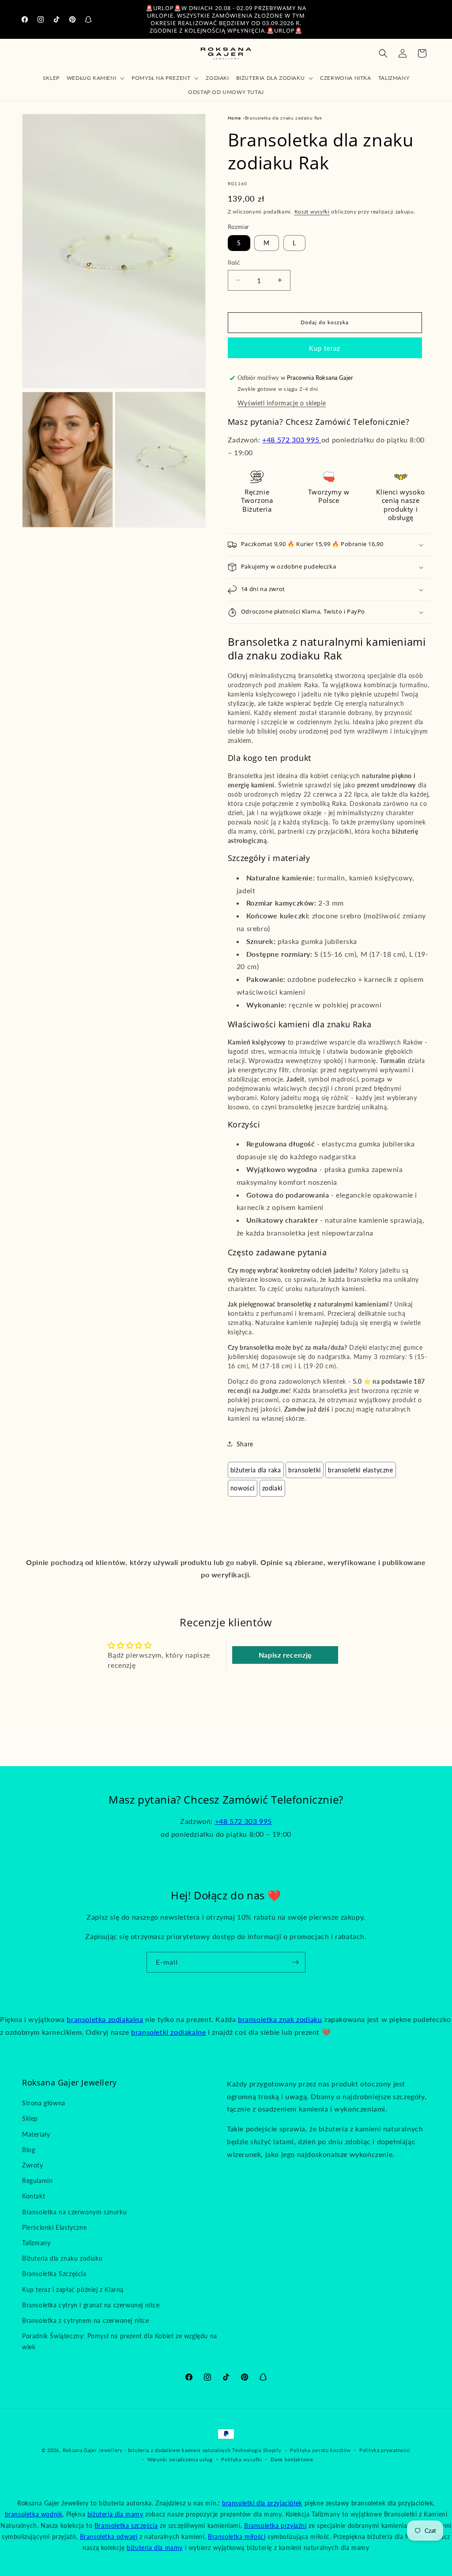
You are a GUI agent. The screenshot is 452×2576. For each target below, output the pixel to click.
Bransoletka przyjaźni (275, 2525)
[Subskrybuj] (295, 1962)
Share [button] (245, 1444)
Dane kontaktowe (292, 2459)
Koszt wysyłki (312, 212)
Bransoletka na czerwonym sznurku (74, 2212)
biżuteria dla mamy (115, 2514)
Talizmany (36, 2243)
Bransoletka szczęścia (126, 2525)
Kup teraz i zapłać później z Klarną (73, 2290)
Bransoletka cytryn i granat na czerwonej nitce (91, 2305)
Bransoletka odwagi (109, 2537)
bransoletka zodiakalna (105, 2019)
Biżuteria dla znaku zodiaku (62, 2258)
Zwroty (33, 2165)
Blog (28, 2150)
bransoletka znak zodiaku (280, 2019)
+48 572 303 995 (292, 440)
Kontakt (34, 2196)
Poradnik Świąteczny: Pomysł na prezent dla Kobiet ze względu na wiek (120, 2341)
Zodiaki (272, 1488)
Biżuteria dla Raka (256, 1470)
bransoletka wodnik (34, 2514)
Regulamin (37, 2181)
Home (234, 118)
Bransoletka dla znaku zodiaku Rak (284, 118)
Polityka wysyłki (241, 2459)
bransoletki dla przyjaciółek (262, 2503)
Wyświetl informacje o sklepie (282, 403)
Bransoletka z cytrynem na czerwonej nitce (86, 2320)
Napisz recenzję (285, 1655)
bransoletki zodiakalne (168, 2032)
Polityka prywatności (385, 2450)
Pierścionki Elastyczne (54, 2227)
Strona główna (44, 2103)
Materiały (36, 2134)
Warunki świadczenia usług (180, 2459)
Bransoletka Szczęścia (54, 2274)
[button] (96, 78)
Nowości (243, 1488)
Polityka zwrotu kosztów (320, 2450)
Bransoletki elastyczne (360, 1470)
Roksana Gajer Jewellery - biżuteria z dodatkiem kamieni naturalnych (147, 2450)
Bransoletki (305, 1470)
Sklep (30, 2118)
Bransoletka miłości (237, 2537)
